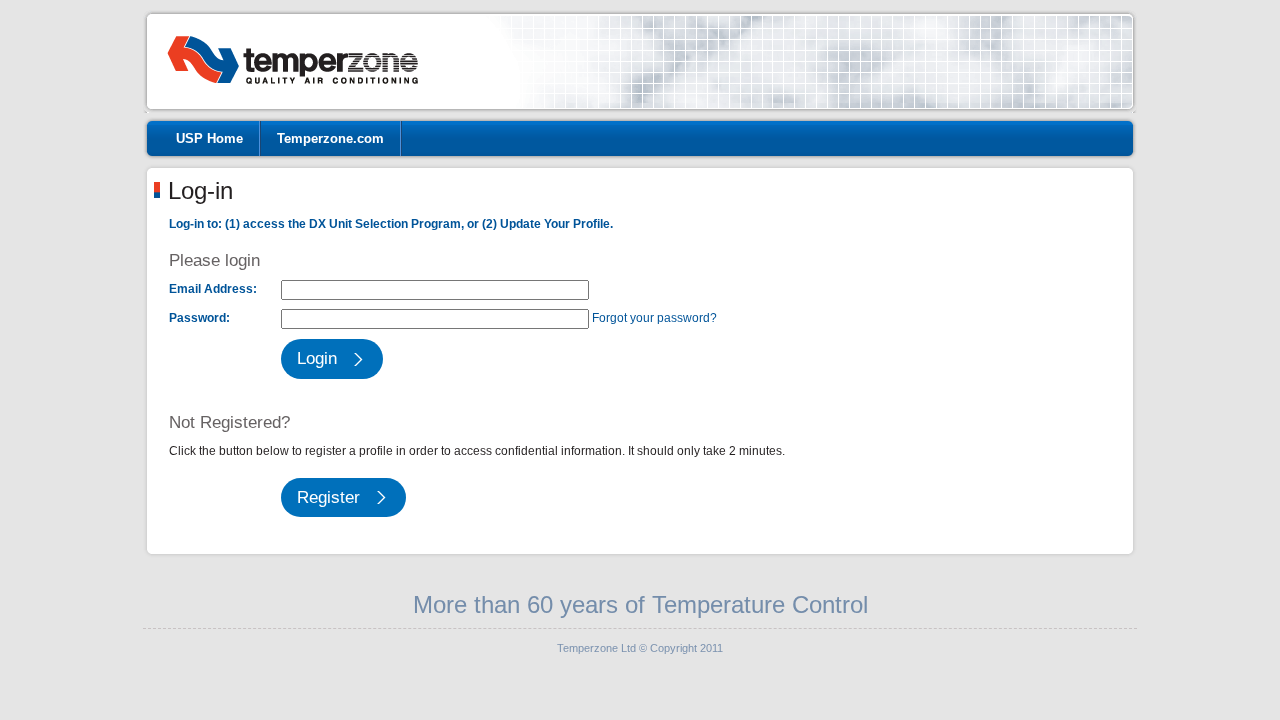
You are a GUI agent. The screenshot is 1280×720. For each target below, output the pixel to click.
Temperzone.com (330, 138)
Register (328, 497)
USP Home (209, 138)
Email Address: (213, 289)
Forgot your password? (654, 318)
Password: (199, 318)
